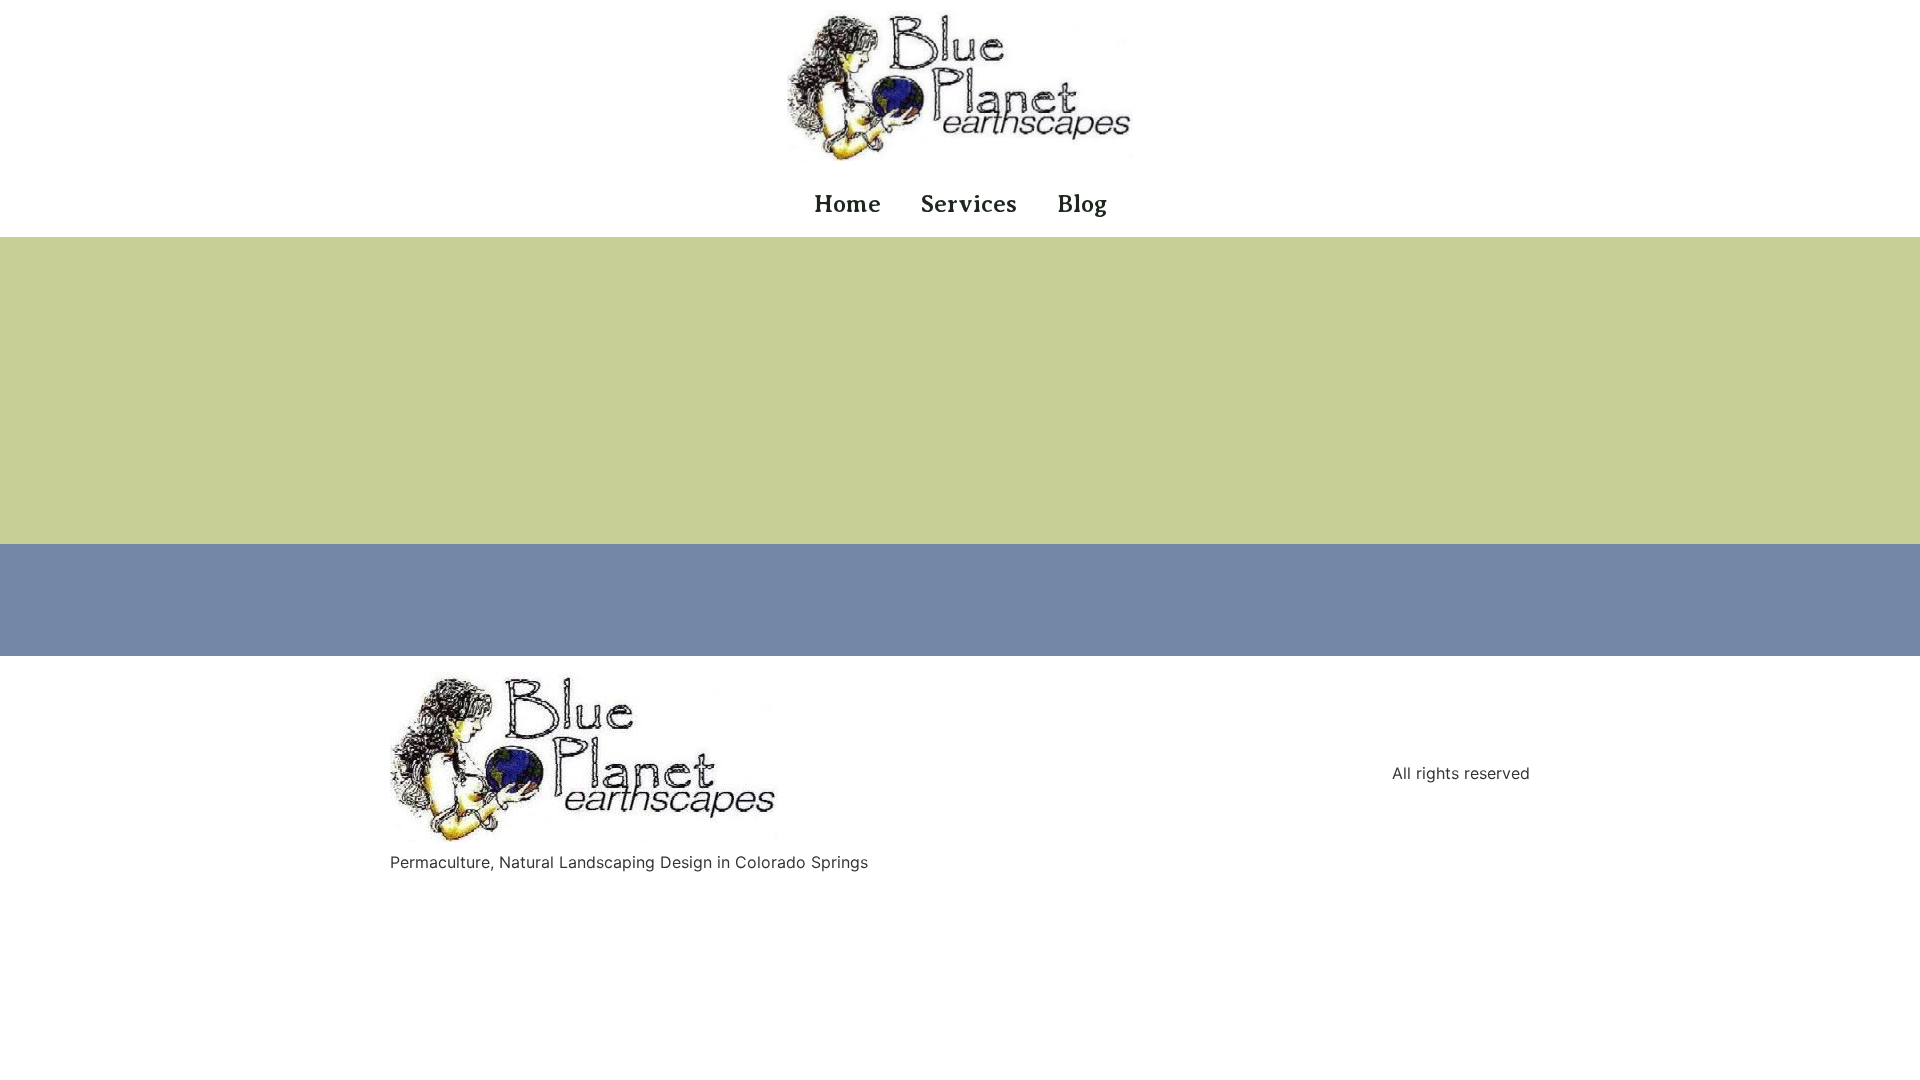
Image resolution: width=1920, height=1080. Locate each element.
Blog (1082, 204)
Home (847, 204)
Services (969, 204)
